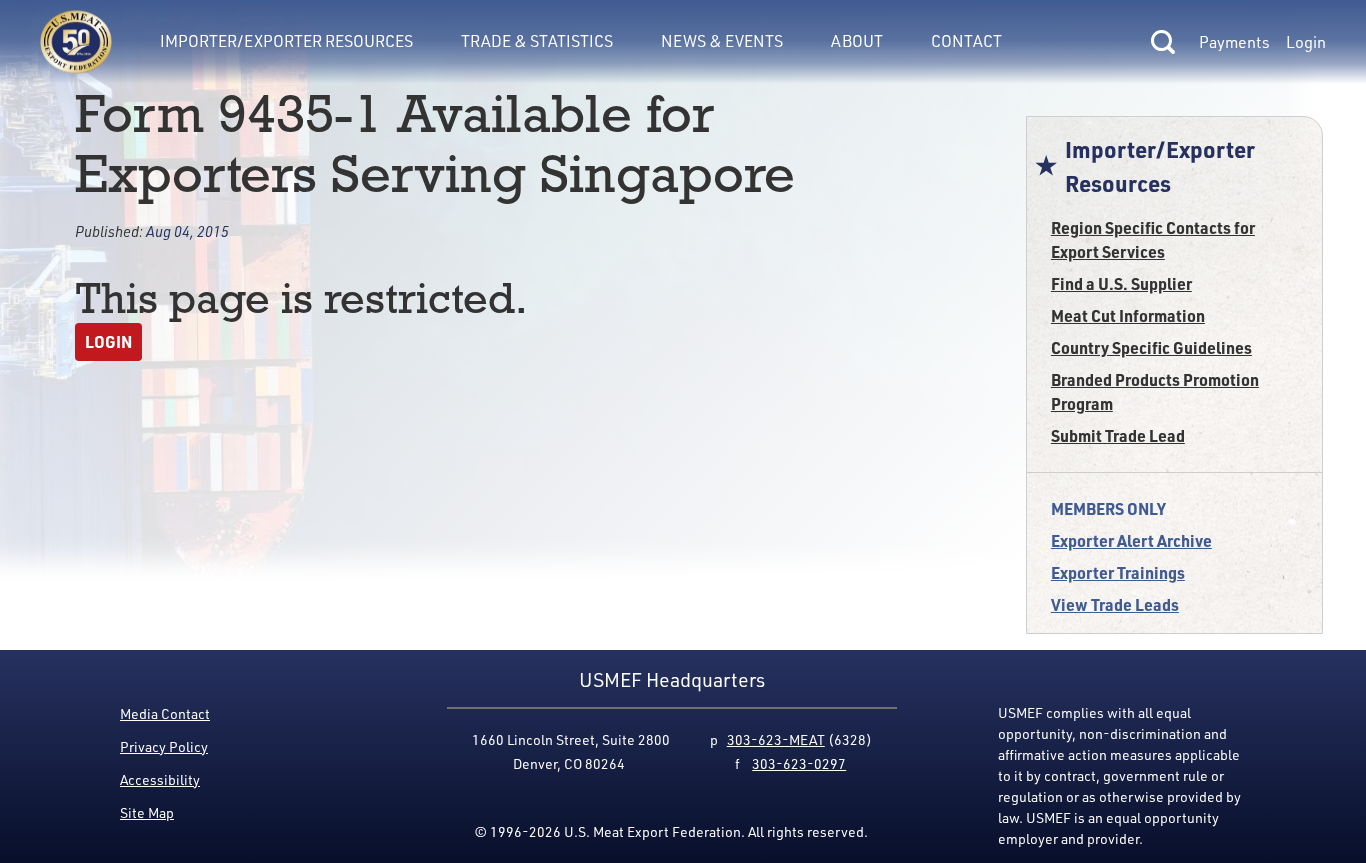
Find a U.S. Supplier (1121, 283)
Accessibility (160, 779)
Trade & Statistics (537, 41)
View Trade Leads (1115, 604)
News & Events (722, 41)
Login (1306, 42)
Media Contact (165, 713)
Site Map (147, 812)
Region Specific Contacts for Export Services (1153, 239)
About (857, 41)
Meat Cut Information (1128, 315)
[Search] (1163, 42)
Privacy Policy (164, 746)
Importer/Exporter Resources (286, 41)
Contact (966, 41)
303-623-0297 (799, 763)
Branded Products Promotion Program (1155, 391)
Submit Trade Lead (1118, 435)
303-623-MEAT (776, 739)
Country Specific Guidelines (1151, 347)
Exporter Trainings (1118, 572)
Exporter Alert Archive (1131, 540)
